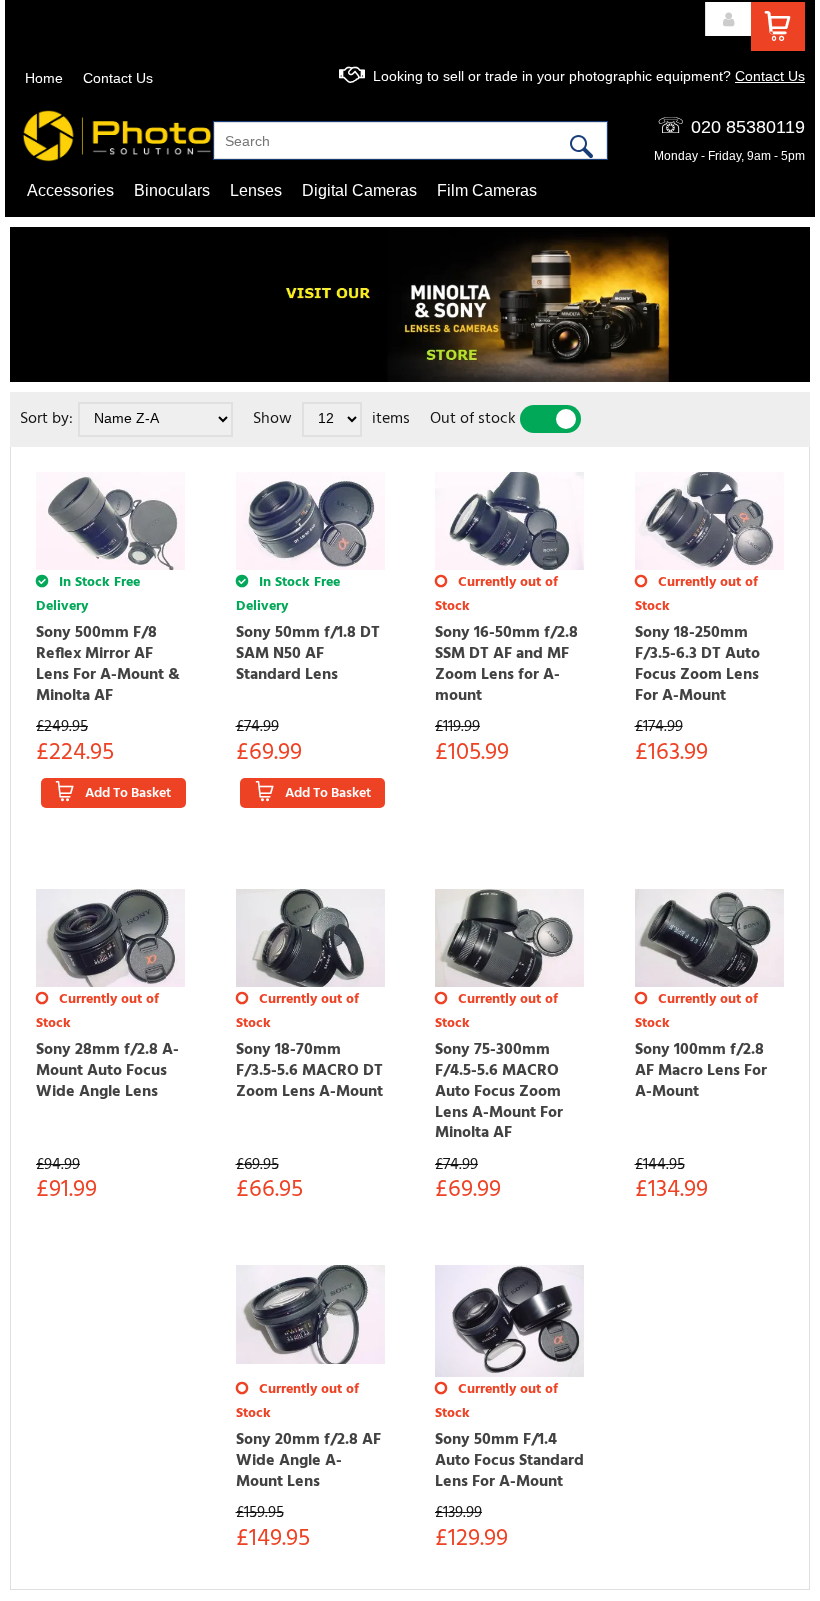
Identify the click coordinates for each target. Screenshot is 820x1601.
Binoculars (172, 190)
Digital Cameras (359, 190)
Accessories (70, 190)
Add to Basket (128, 793)
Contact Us (118, 78)
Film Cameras (487, 190)
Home (44, 78)
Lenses (256, 190)
